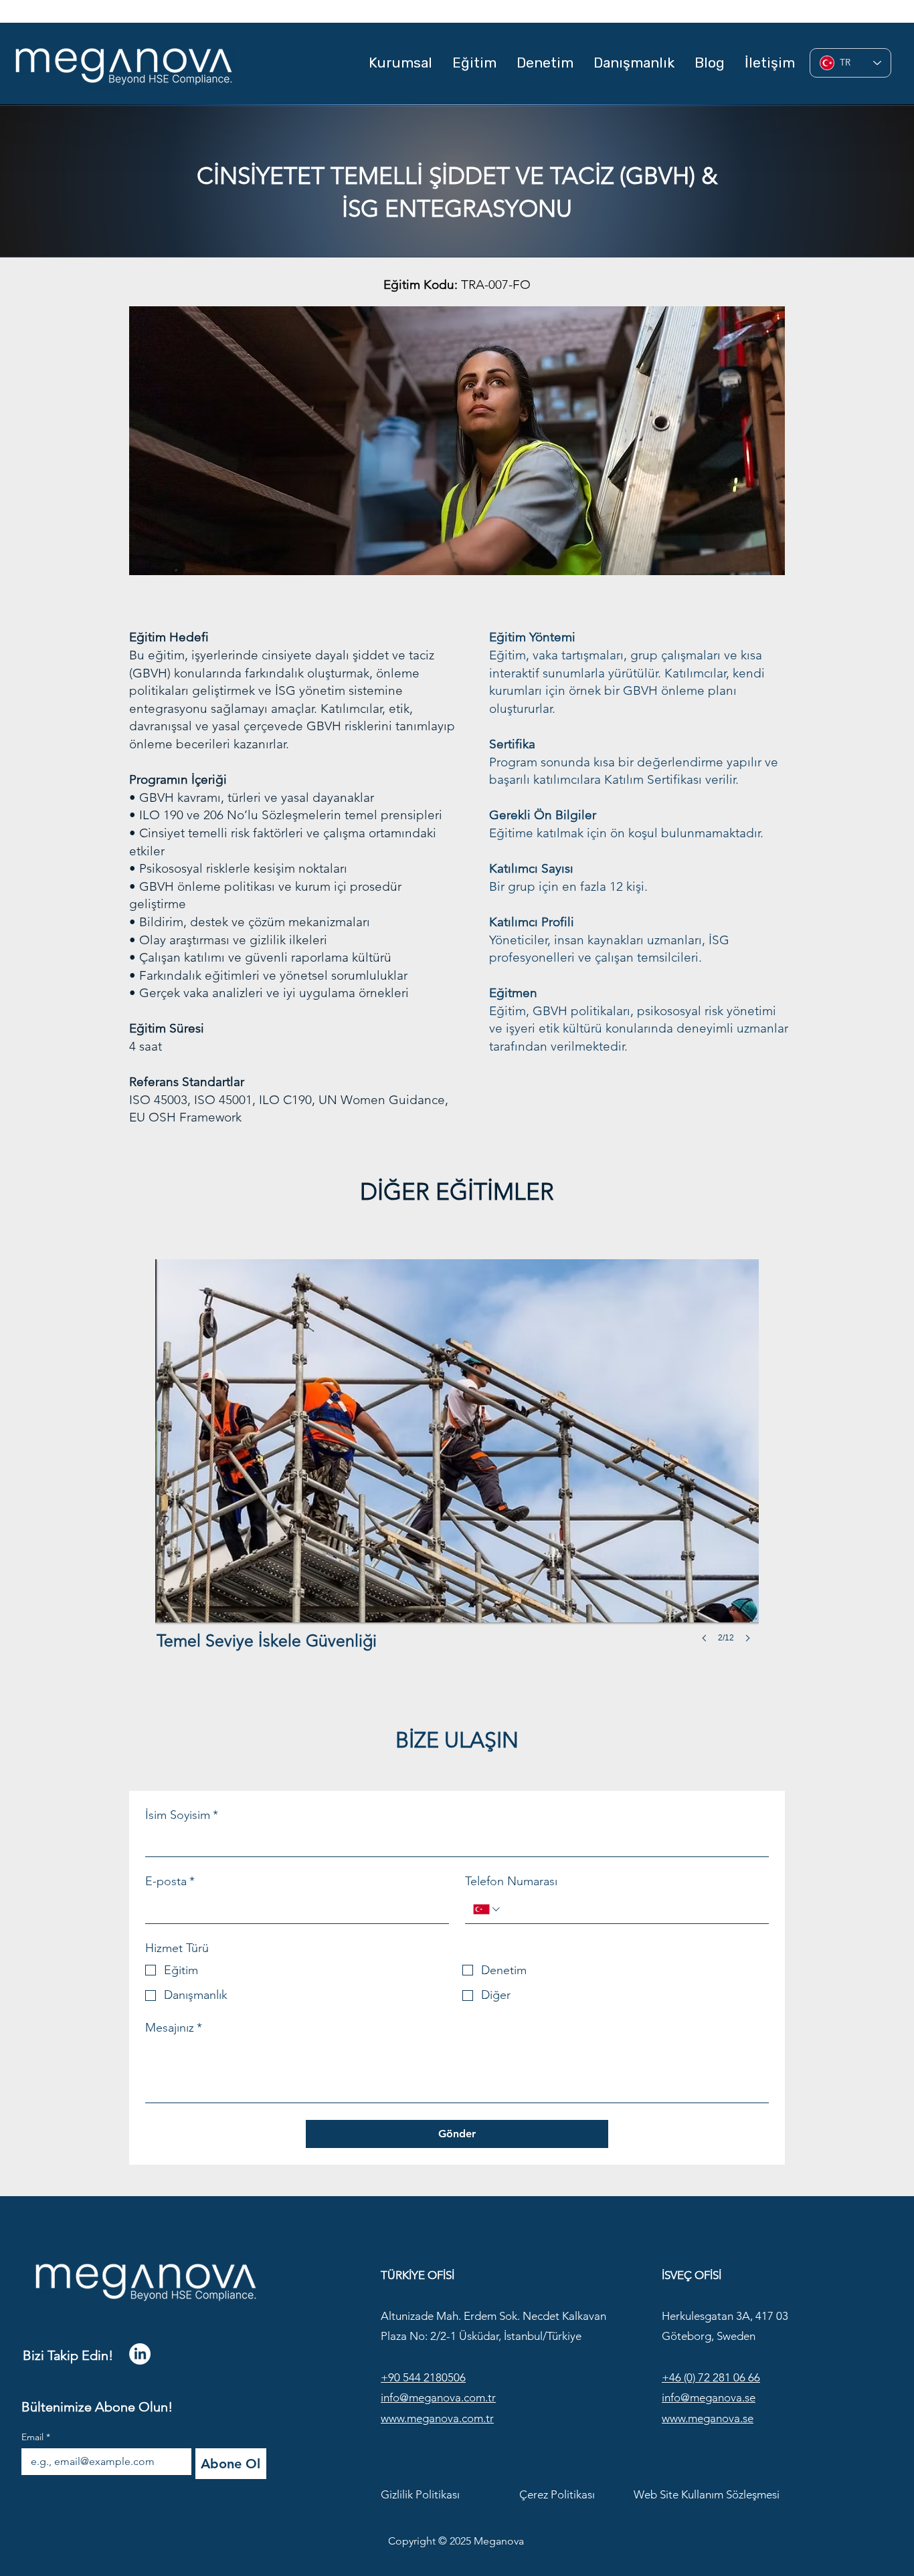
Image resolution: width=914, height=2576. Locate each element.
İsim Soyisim (182, 1815)
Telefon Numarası (511, 1881)
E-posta (170, 1881)
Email (36, 2437)
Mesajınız (174, 2028)
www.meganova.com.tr (437, 2418)
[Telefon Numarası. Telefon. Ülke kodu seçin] (487, 1909)
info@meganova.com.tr (438, 2397)
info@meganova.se (709, 2397)
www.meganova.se (708, 2418)
